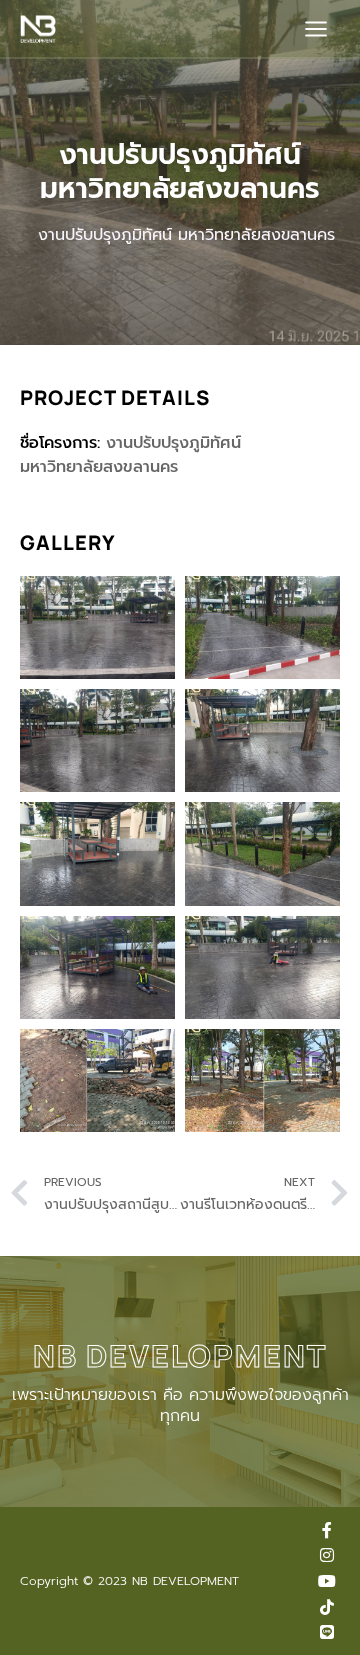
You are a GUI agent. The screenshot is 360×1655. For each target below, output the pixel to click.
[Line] (327, 1632)
